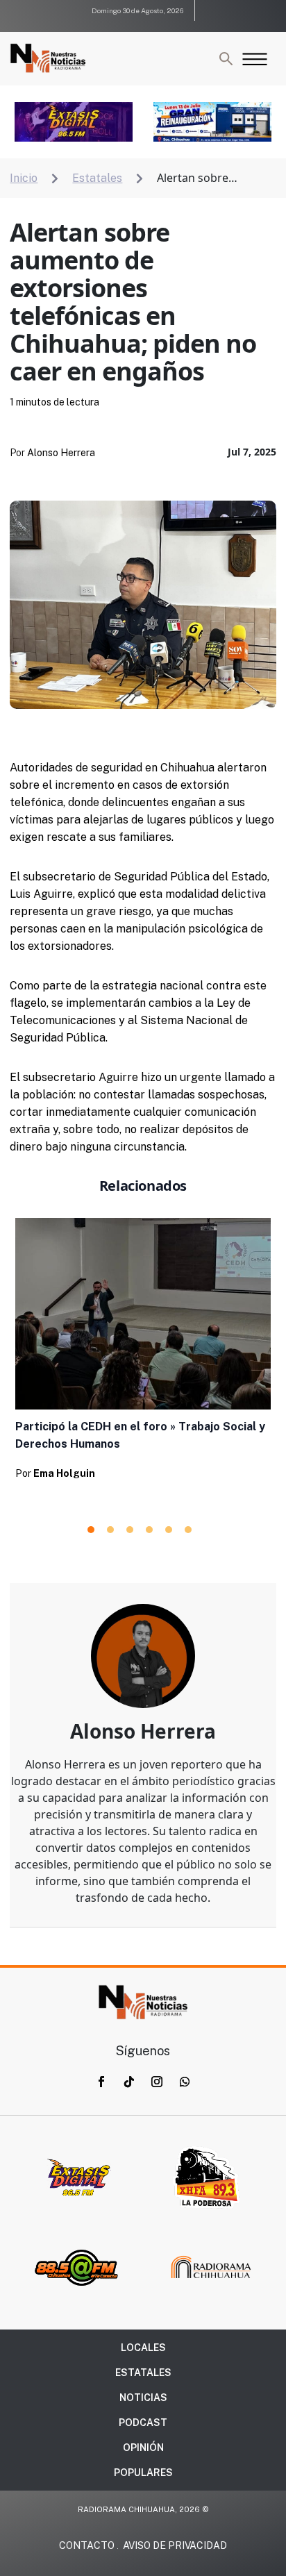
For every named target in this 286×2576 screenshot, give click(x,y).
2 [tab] (110, 1530)
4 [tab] (149, 1530)
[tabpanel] (143, 1353)
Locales (143, 2348)
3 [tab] (130, 1530)
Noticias (143, 2398)
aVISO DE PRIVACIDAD (175, 2545)
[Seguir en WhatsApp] (185, 2082)
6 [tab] (188, 1530)
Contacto (87, 2545)
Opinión (143, 2448)
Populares (143, 2473)
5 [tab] (169, 1530)
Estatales (143, 2373)
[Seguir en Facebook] (101, 2082)
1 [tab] (91, 1530)
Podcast (143, 2423)
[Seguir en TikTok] (129, 2082)
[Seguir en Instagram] (157, 2082)
